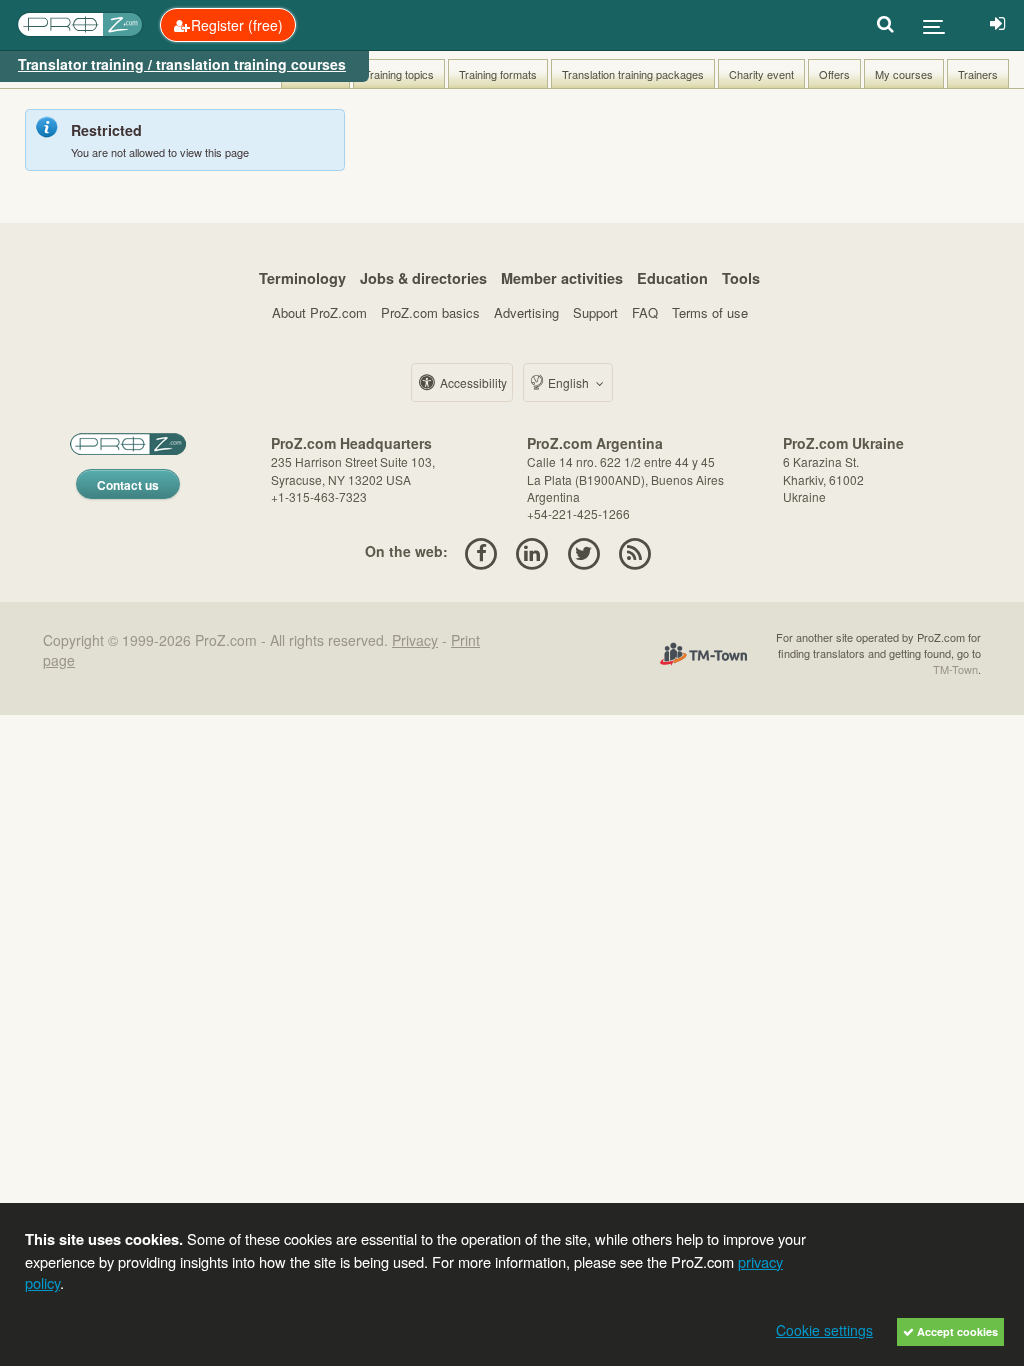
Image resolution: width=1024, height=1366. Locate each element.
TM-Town (955, 669)
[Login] (997, 25)
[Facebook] (480, 551)
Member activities (562, 278)
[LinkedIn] (532, 551)
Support (595, 312)
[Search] (885, 25)
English (568, 382)
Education (672, 278)
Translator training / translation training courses (182, 64)
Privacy (415, 640)
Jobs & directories (423, 278)
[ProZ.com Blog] (634, 551)
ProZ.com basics (430, 312)
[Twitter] (583, 551)
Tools (741, 278)
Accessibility (472, 382)
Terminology (302, 278)
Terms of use (710, 312)
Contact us (128, 485)
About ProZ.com (319, 312)
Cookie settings (824, 1330)
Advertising (526, 312)
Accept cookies (956, 1331)
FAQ (645, 312)
